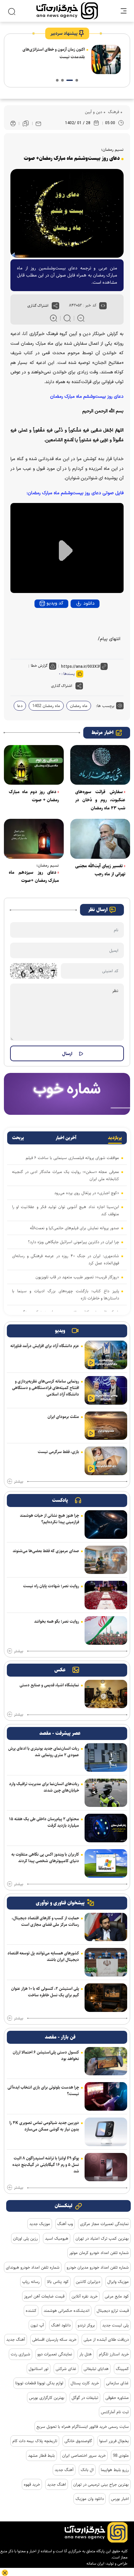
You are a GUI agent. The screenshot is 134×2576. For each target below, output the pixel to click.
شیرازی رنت (20, 2354)
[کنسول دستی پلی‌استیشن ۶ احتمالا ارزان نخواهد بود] (106, 2061)
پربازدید (115, 1138)
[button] (77, 80)
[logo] (67, 11)
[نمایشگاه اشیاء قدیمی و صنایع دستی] (106, 1694)
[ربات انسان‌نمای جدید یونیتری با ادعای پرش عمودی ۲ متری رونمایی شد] (106, 1758)
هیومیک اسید (57, 2238)
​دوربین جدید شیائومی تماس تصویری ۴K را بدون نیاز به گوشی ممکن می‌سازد (44, 2126)
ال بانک (87, 2470)
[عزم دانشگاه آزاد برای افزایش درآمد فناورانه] (106, 1355)
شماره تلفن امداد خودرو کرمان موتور (99, 2253)
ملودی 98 (121, 2455)
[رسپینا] (67, 1094)
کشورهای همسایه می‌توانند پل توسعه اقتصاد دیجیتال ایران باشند (43, 1956)
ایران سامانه (95, 2563)
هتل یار (86, 2354)
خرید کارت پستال (85, 2383)
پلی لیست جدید (115, 2325)
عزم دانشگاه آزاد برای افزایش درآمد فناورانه (45, 1346)
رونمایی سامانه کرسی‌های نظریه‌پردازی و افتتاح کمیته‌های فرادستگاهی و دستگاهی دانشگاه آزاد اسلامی (46, 1388)
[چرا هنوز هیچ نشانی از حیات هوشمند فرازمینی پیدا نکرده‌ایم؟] (106, 1525)
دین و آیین (94, 112)
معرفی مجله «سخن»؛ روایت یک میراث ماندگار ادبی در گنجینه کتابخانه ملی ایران (66, 1175)
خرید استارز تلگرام (114, 2354)
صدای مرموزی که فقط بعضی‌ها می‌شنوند (46, 1551)
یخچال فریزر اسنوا (114, 2441)
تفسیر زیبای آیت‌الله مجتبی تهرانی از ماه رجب (100, 870)
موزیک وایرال (118, 2282)
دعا (20, 706)
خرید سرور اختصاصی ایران (84, 2455)
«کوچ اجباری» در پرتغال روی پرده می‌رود (87, 1193)
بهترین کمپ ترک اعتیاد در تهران (102, 2238)
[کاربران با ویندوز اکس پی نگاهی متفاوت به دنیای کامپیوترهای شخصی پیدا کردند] (106, 1863)
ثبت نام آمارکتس (115, 2412)
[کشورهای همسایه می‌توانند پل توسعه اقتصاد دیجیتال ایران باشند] (106, 1962)
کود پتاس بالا (58, 2282)
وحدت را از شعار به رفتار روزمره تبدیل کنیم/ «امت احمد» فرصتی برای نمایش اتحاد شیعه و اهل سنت (50, 57)
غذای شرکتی (66, 2369)
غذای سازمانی (117, 2383)
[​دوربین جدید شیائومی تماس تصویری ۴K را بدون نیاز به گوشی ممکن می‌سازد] (106, 2132)
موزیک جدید (40, 2224)
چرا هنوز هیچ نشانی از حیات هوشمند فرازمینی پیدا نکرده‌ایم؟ (49, 1519)
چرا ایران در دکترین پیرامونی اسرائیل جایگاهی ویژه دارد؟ (74, 1242)
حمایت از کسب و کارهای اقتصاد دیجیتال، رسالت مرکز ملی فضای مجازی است (45, 1921)
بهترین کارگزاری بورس (47, 2398)
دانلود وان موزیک (90, 2499)
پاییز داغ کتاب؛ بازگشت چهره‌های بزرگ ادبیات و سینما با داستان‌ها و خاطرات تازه (66, 1294)
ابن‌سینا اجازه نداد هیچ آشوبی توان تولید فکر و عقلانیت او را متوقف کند (66, 1210)
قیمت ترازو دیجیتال (113, 2311)
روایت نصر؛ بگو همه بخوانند (57, 1621)
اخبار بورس (120, 2499)
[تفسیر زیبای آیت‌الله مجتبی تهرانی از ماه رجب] (100, 839)
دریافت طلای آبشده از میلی (106, 2339)
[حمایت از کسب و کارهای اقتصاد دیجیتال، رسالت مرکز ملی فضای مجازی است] (106, 1927)
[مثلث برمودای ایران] (106, 1426)
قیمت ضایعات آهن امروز (44, 2296)
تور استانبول (39, 2369)
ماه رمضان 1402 (46, 706)
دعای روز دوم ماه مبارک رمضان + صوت (34, 796)
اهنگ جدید (57, 2484)
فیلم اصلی (77, 621)
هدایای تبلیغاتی (96, 2369)
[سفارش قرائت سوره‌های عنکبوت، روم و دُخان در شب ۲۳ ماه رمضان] (100, 765)
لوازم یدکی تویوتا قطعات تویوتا (39, 2383)
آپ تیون (37, 2325)
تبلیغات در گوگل (85, 2398)
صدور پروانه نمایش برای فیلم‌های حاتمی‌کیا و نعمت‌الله (74, 1228)
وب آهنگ (65, 2224)
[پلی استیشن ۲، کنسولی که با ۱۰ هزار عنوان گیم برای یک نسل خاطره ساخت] (106, 1998)
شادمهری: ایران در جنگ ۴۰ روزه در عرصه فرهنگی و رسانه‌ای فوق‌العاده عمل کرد (66, 1259)
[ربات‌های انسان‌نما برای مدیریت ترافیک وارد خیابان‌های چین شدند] (106, 1793)
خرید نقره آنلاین (85, 2296)
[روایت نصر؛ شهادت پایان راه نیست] (106, 1595)
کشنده (31, 2311)
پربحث (18, 1138)
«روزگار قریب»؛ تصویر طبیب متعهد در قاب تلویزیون (77, 1277)
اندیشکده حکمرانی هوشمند (67, 2311)
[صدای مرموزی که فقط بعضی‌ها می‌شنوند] (106, 1560)
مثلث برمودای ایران (63, 1417)
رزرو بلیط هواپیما (115, 2470)
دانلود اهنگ (61, 2325)
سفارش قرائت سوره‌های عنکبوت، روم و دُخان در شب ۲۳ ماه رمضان (100, 800)
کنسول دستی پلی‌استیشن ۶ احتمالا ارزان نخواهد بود (46, 2055)
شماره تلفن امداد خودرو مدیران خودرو (98, 2267)
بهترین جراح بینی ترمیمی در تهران (101, 2484)
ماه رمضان (79, 706)
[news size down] (81, 318)
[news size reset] (67, 318)
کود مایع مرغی (117, 2296)
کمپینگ (122, 2369)
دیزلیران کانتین (88, 2282)
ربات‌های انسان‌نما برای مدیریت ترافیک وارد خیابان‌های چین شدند (44, 1787)
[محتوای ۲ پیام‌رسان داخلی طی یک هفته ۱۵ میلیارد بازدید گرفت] (106, 1828)
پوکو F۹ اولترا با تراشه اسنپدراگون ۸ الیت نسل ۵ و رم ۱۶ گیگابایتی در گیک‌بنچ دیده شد (46, 2165)
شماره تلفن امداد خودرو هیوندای (33, 2267)
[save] (26, 123)
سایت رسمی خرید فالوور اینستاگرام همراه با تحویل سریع (83, 2427)
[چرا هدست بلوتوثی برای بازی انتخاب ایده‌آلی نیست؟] (106, 2096)
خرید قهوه (32, 2484)
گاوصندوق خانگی (78, 2441)
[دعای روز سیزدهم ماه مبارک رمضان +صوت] (34, 839)
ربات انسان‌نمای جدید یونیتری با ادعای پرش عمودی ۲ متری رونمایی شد (44, 1752)
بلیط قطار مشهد (41, 2455)
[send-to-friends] (38, 123)
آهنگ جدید (16, 2339)
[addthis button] (55, 306)
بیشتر (19, 1482)
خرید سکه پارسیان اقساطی (54, 2339)
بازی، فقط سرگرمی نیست (58, 1452)
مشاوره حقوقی (117, 2398)
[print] (13, 124)
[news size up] (54, 318)
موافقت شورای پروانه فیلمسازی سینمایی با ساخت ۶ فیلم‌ (72, 1158)
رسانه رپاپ (31, 2282)
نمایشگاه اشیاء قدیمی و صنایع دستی (49, 1685)
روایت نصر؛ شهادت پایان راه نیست (51, 1586)
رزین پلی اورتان (25, 2238)
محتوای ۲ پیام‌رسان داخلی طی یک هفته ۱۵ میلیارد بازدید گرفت (44, 1822)
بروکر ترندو (86, 2325)
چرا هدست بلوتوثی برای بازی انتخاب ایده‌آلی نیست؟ (43, 2091)
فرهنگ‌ (113, 112)
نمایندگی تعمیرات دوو (55, 2354)
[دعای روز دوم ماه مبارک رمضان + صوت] (34, 765)
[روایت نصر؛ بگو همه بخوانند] (106, 1630)
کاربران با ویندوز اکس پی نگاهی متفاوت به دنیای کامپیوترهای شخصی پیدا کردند (45, 1858)
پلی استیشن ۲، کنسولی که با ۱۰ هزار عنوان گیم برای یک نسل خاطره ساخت (45, 1992)
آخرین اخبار (66, 1138)
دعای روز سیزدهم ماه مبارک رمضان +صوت (34, 876)
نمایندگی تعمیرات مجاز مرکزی (104, 2224)
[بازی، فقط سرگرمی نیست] (106, 1461)
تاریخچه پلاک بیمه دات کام (35, 2441)
